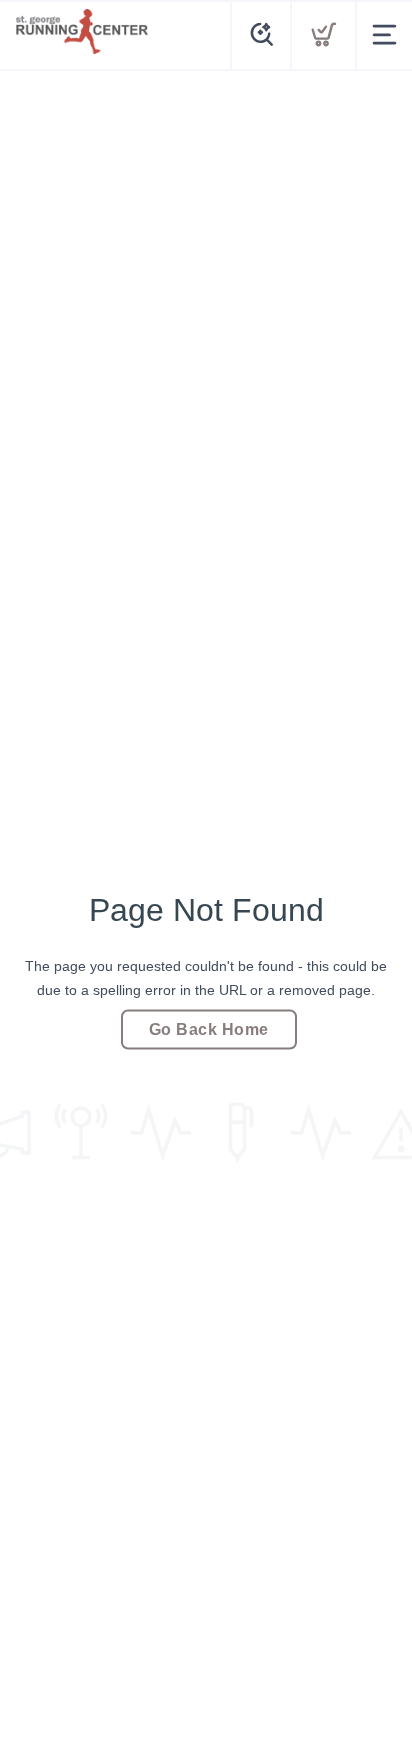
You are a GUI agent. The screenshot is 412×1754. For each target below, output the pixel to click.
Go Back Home (209, 1029)
